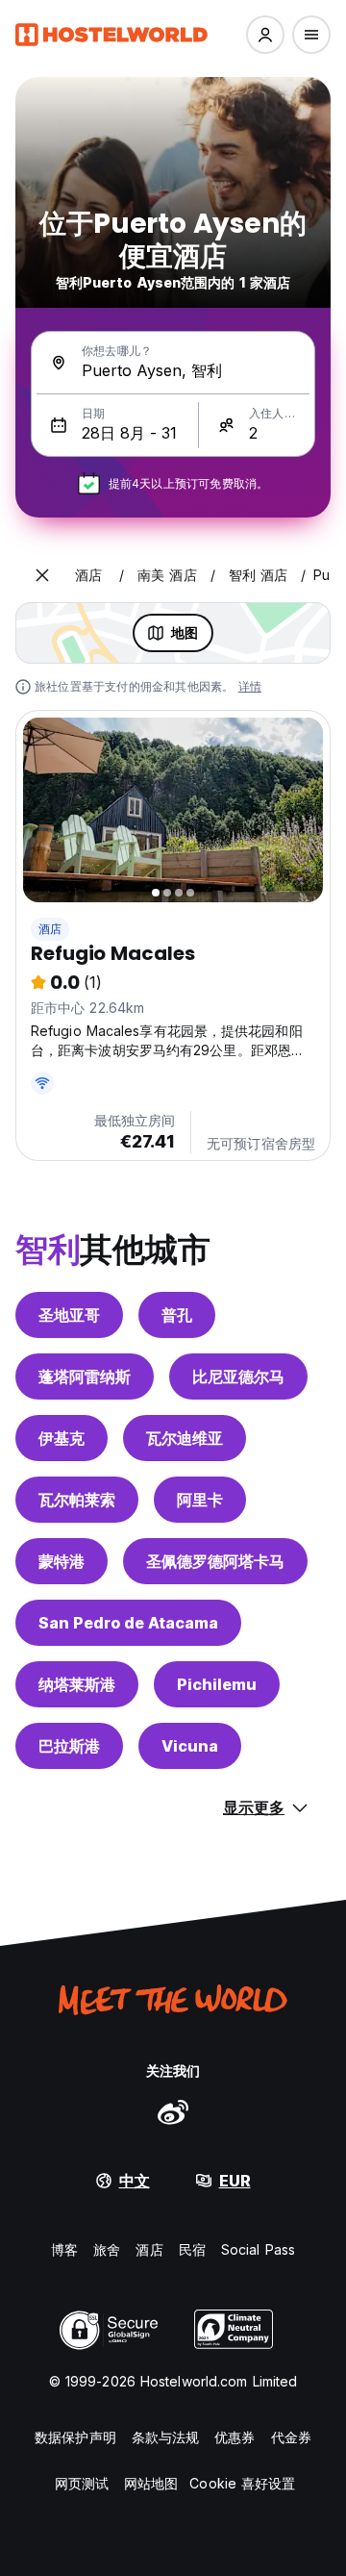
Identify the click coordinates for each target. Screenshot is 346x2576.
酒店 (50, 929)
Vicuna (190, 1746)
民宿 (192, 2249)
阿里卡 (200, 1500)
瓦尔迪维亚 (185, 1438)
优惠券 (235, 2437)
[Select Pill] (265, 35)
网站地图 (151, 2483)
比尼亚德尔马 (238, 1376)
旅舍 (107, 2249)
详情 (250, 686)
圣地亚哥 (69, 1315)
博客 (64, 2249)
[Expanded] (42, 575)
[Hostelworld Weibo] (173, 2111)
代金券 (291, 2437)
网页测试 (82, 2483)
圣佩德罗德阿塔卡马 (215, 1561)
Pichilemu (217, 1684)
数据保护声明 (75, 2437)
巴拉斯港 (69, 1746)
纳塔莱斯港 (77, 1684)
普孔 (177, 1315)
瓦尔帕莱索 (77, 1500)
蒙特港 (62, 1561)
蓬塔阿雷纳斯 (85, 1376)
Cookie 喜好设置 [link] (242, 2483)
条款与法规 (166, 2437)
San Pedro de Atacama (128, 1623)
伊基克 (62, 1438)
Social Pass (258, 2249)
